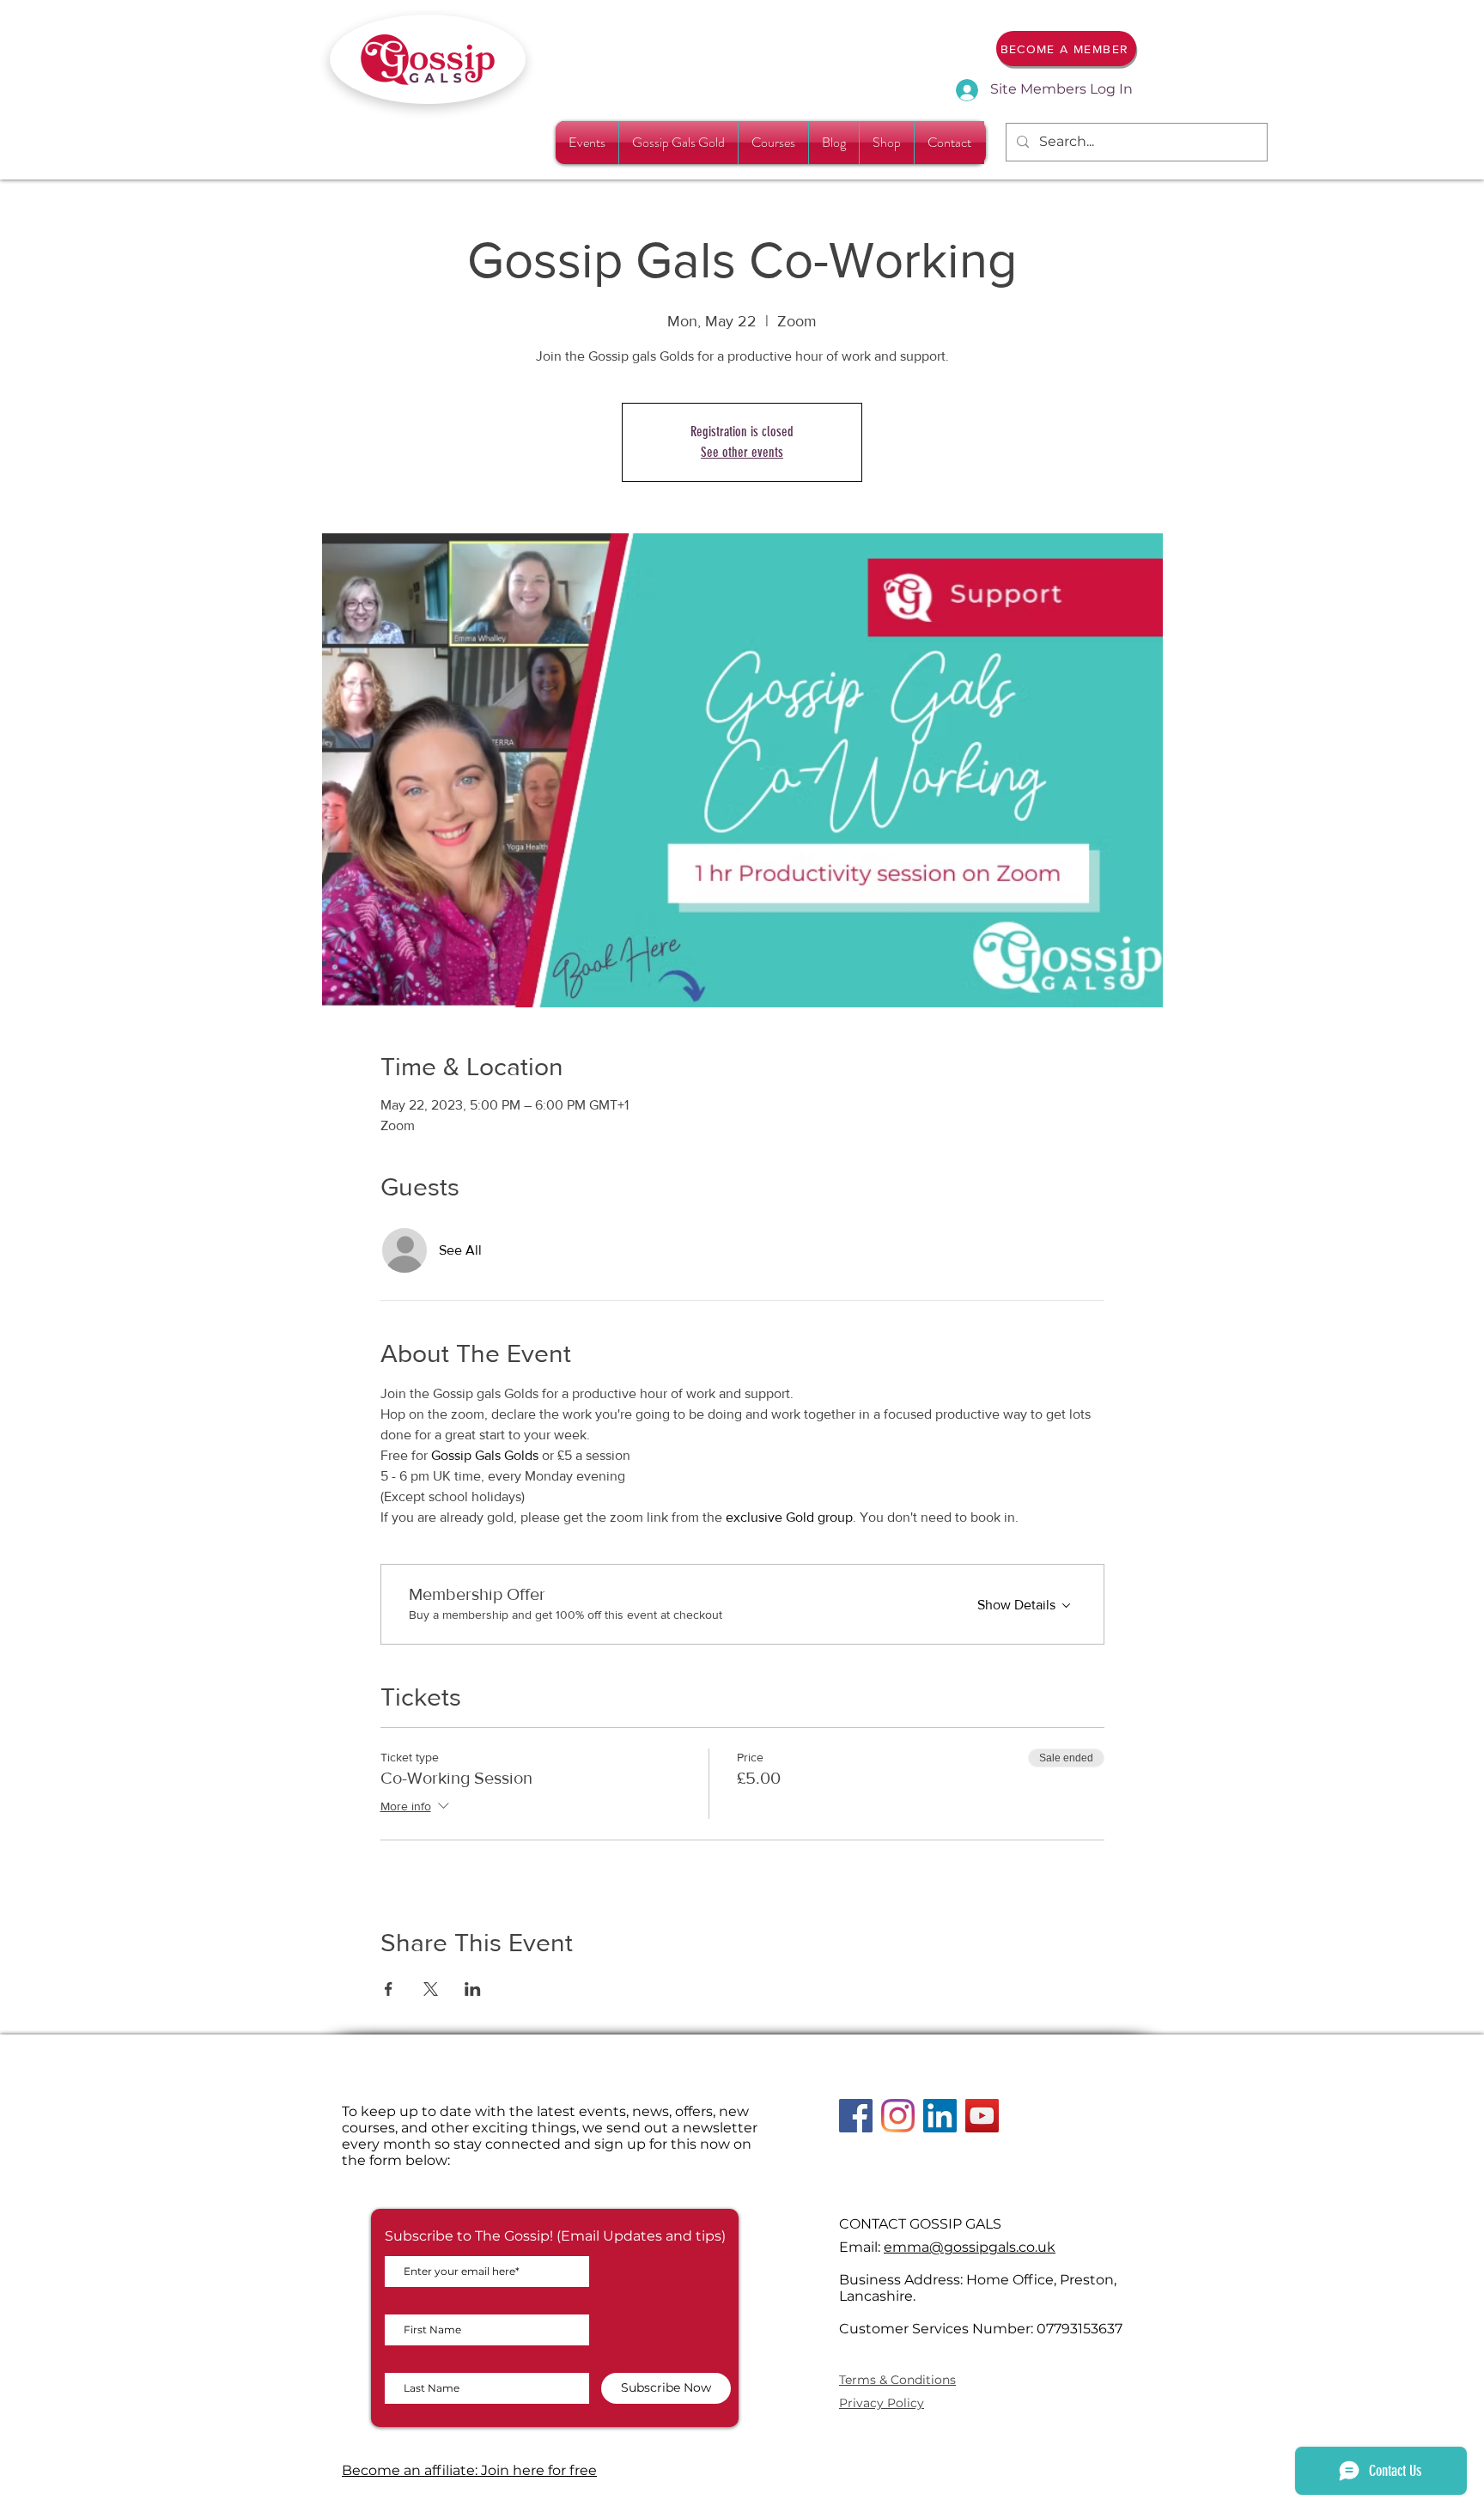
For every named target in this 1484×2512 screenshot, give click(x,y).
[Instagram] (898, 2116)
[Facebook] (856, 2116)
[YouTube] (982, 2116)
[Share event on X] (431, 1989)
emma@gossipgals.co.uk (970, 2247)
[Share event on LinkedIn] (473, 1989)
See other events (742, 452)
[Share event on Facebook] (389, 1989)
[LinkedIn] (940, 2116)
